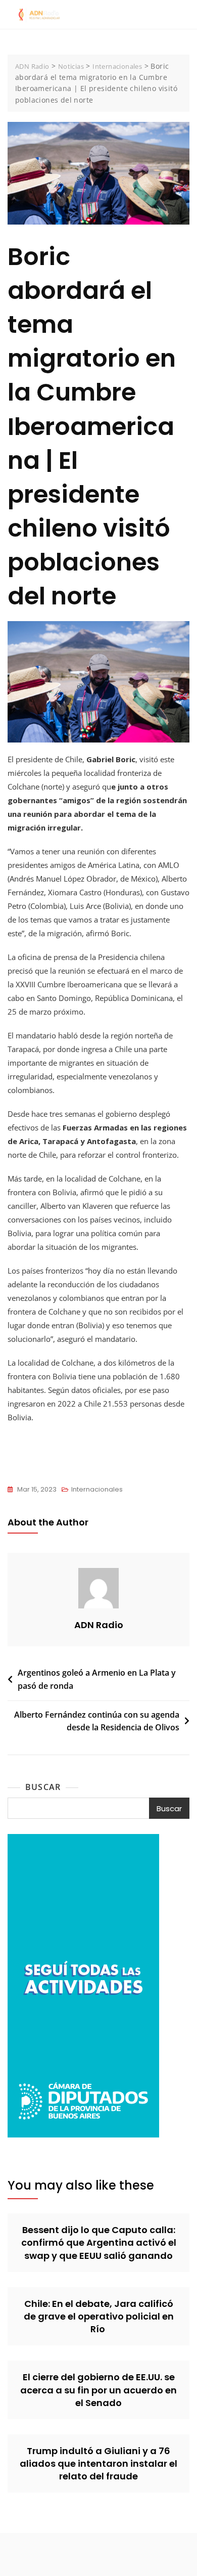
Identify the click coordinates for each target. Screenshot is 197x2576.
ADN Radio (99, 1625)
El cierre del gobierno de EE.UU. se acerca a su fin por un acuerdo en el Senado (98, 2390)
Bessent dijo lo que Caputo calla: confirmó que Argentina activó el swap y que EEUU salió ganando (99, 2242)
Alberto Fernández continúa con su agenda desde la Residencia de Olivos (97, 1721)
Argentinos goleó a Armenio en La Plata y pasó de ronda (97, 1679)
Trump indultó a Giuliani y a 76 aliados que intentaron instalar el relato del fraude (98, 2463)
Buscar (43, 1787)
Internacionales (97, 1489)
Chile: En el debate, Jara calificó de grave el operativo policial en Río (99, 2316)
